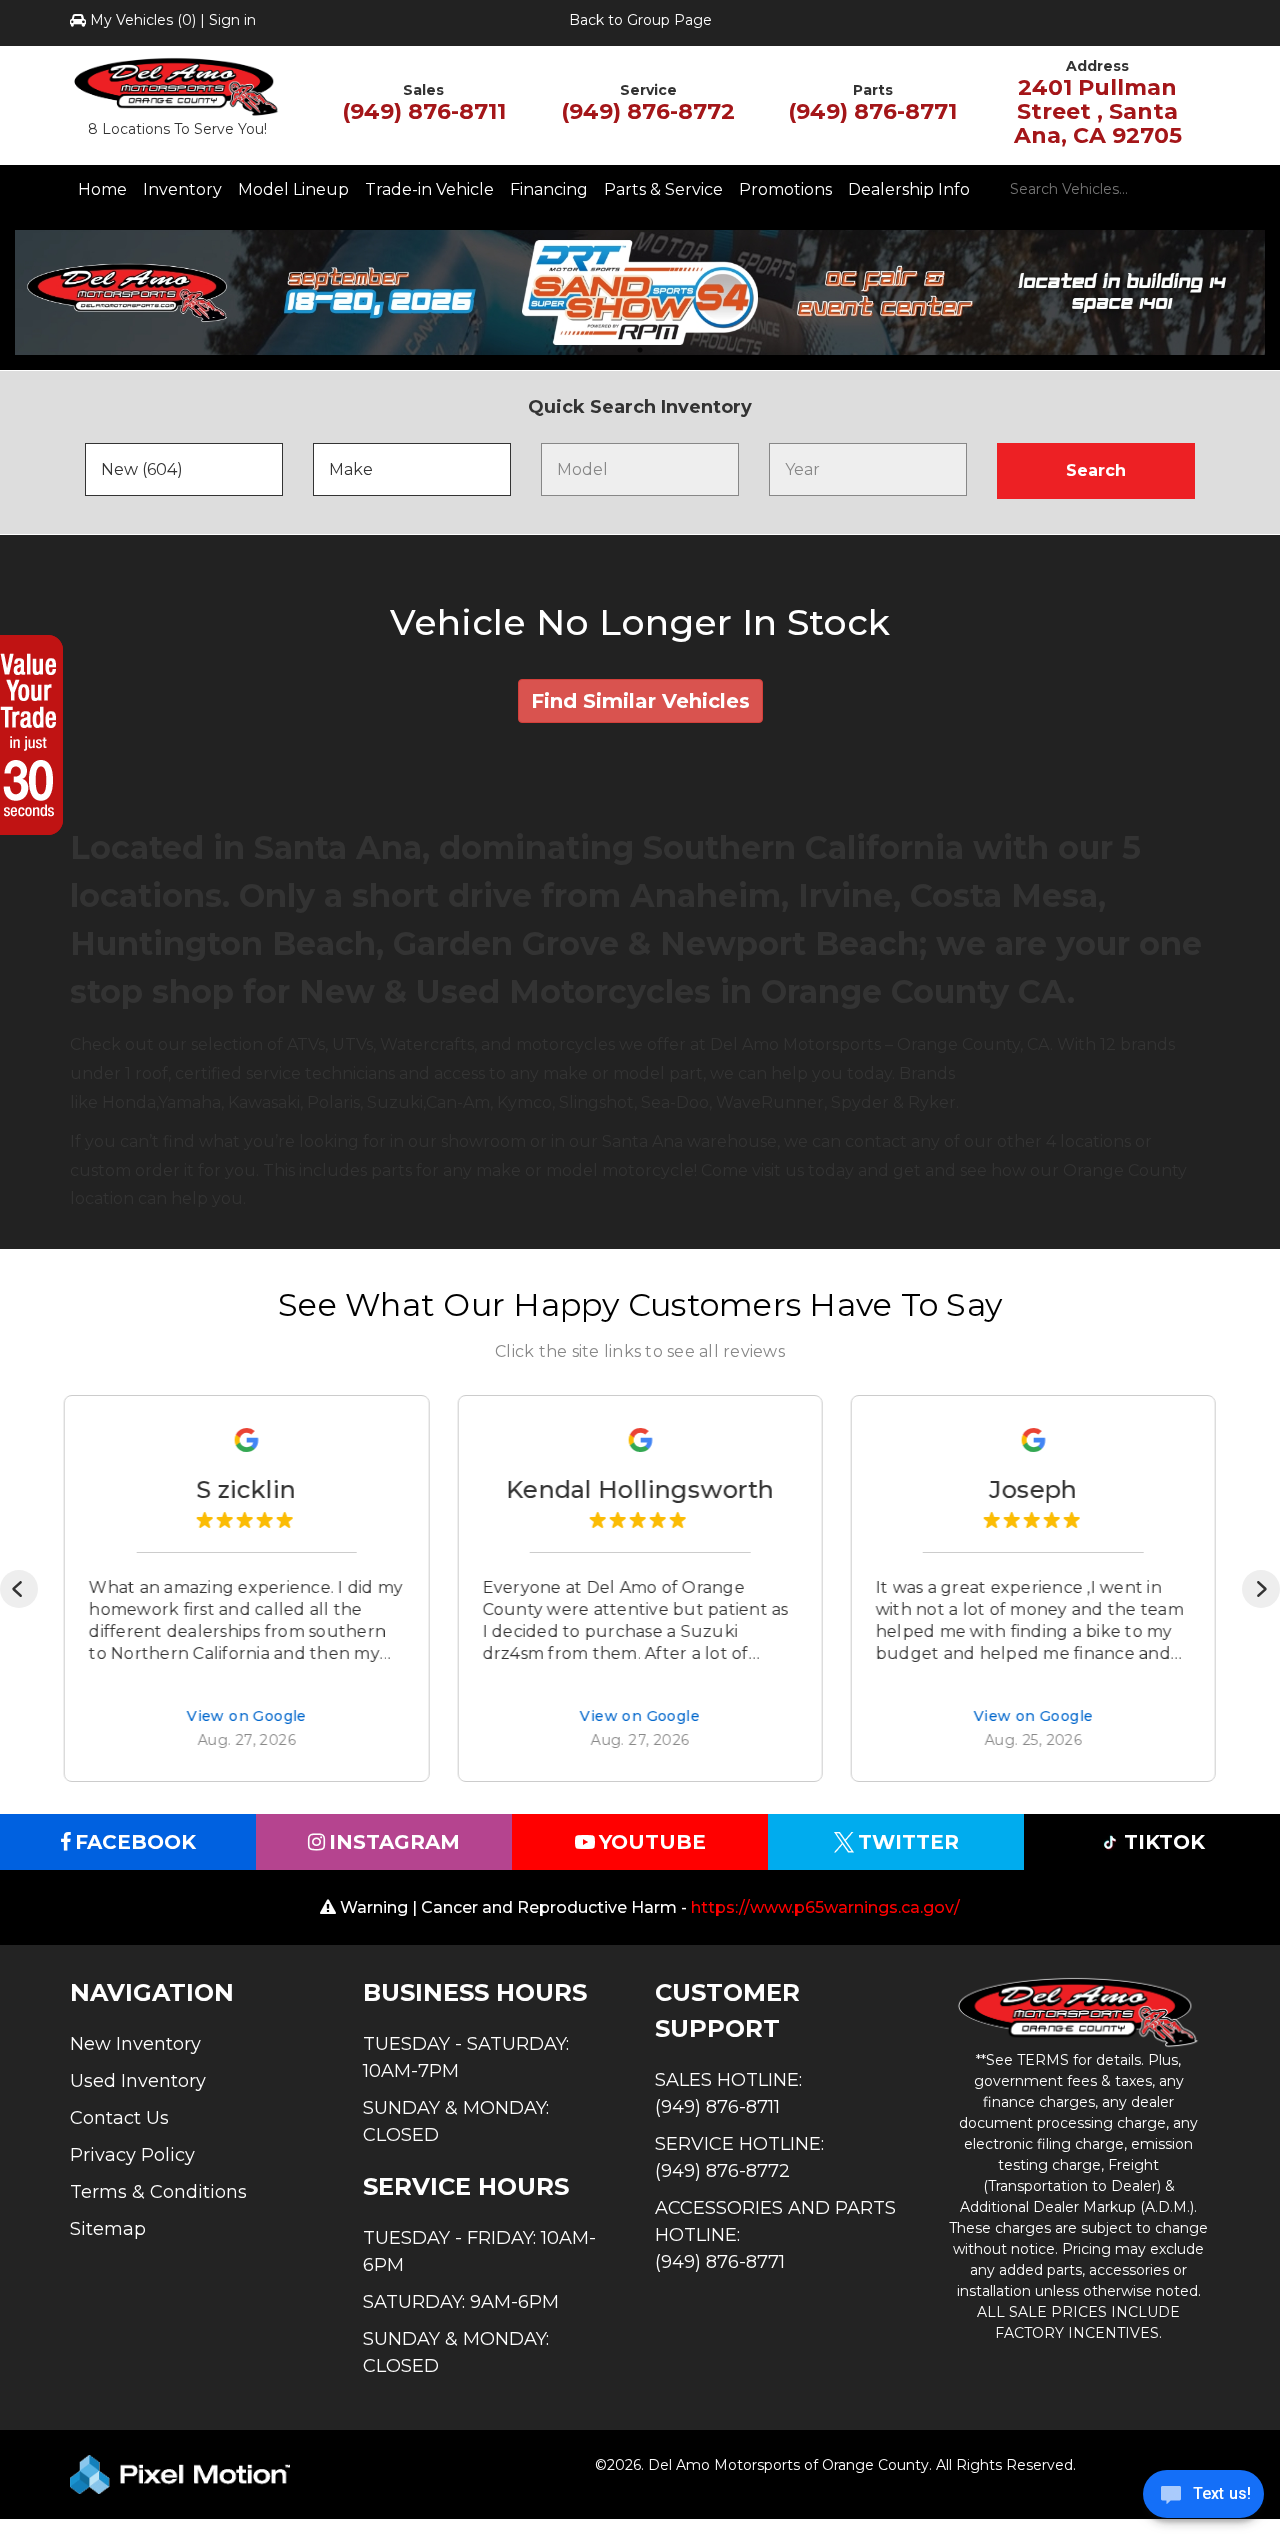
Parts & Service (663, 189)
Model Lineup (293, 189)
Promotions (785, 189)
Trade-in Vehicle (429, 189)
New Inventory (135, 2044)
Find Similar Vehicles (640, 701)
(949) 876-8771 (872, 111)
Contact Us (119, 2118)
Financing (549, 189)
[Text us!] (1203, 2499)
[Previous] (19, 1589)
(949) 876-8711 (424, 111)
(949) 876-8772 (648, 111)
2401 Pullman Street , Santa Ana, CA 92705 (1098, 111)
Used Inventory (138, 2081)
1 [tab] (640, 349)
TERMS (1043, 2060)
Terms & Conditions (158, 2192)
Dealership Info (909, 189)
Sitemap (108, 2229)
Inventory (182, 189)
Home (102, 189)
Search (1096, 470)
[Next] (1261, 1589)
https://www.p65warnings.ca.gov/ (825, 1907)
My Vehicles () (143, 20)
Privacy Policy (132, 2155)
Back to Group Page (640, 20)
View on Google (247, 1718)
